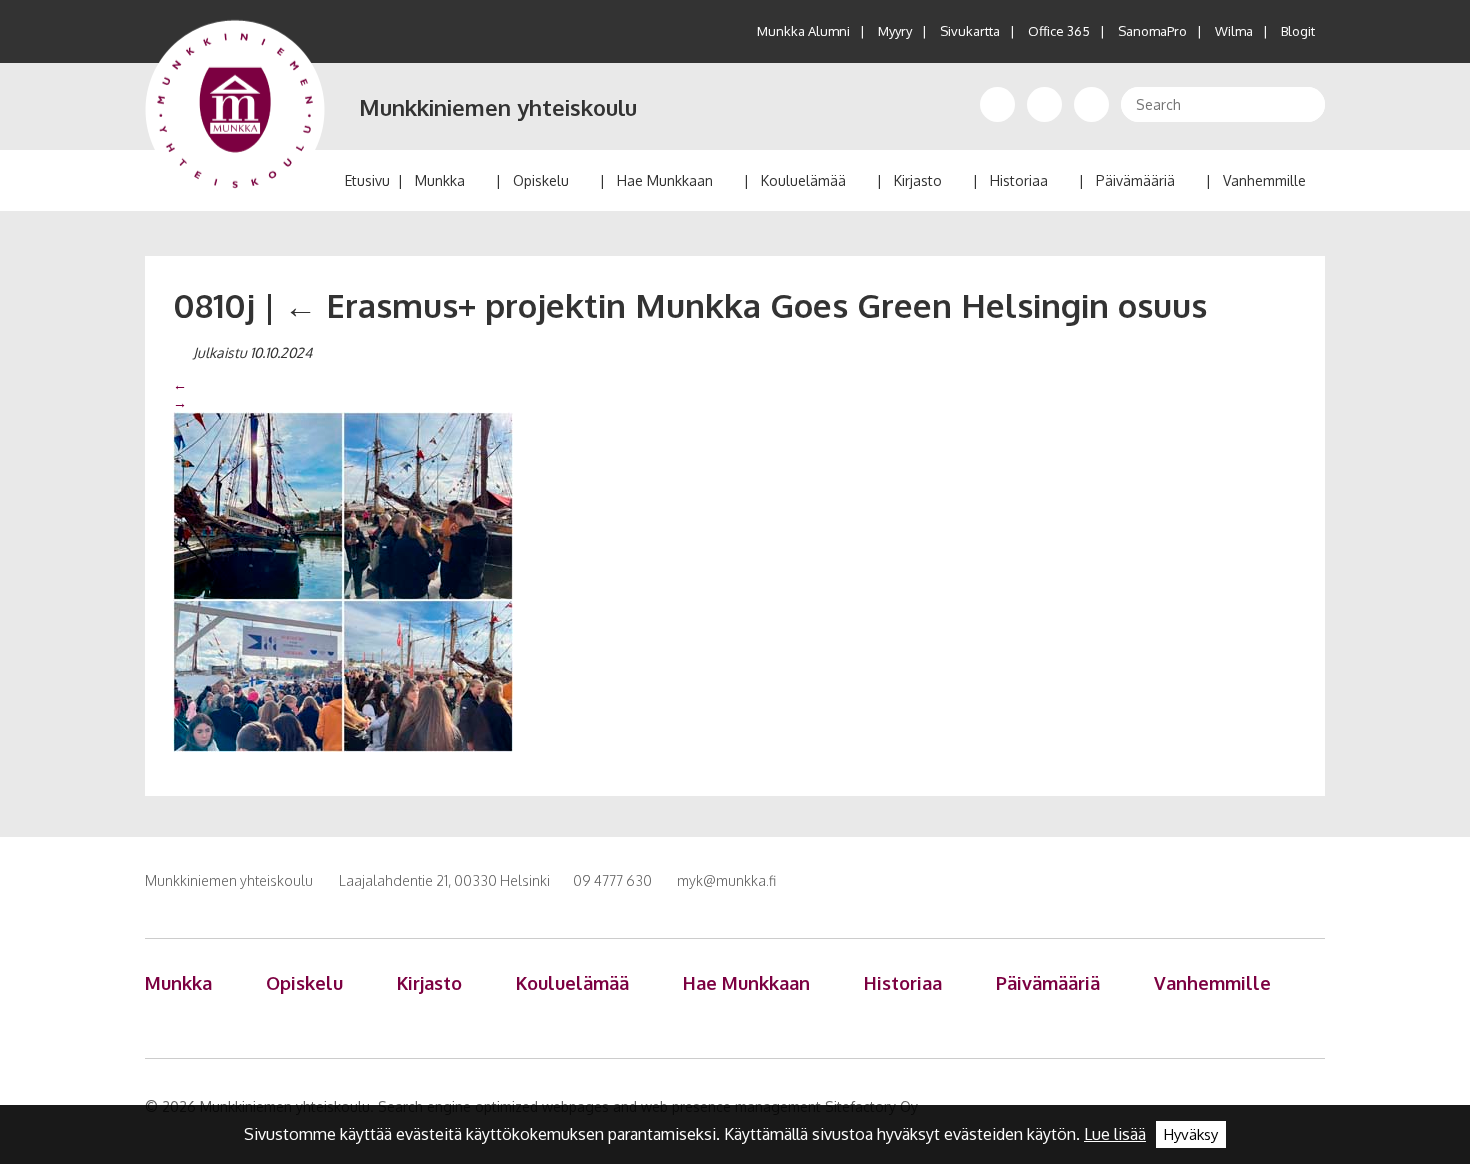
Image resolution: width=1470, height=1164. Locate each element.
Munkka (440, 180)
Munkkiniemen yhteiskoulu (498, 107)
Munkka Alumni (803, 31)
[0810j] (343, 581)
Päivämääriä (1135, 180)
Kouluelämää (803, 180)
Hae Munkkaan (665, 180)
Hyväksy (1191, 1134)
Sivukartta (970, 31)
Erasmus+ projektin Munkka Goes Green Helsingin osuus (745, 305)
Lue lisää (1115, 1134)
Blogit (1298, 31)
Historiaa (1019, 180)
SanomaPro (1152, 31)
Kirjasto (918, 180)
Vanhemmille (1264, 180)
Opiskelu (541, 180)
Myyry (895, 31)
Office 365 (1059, 31)
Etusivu (367, 180)
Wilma (1234, 31)
